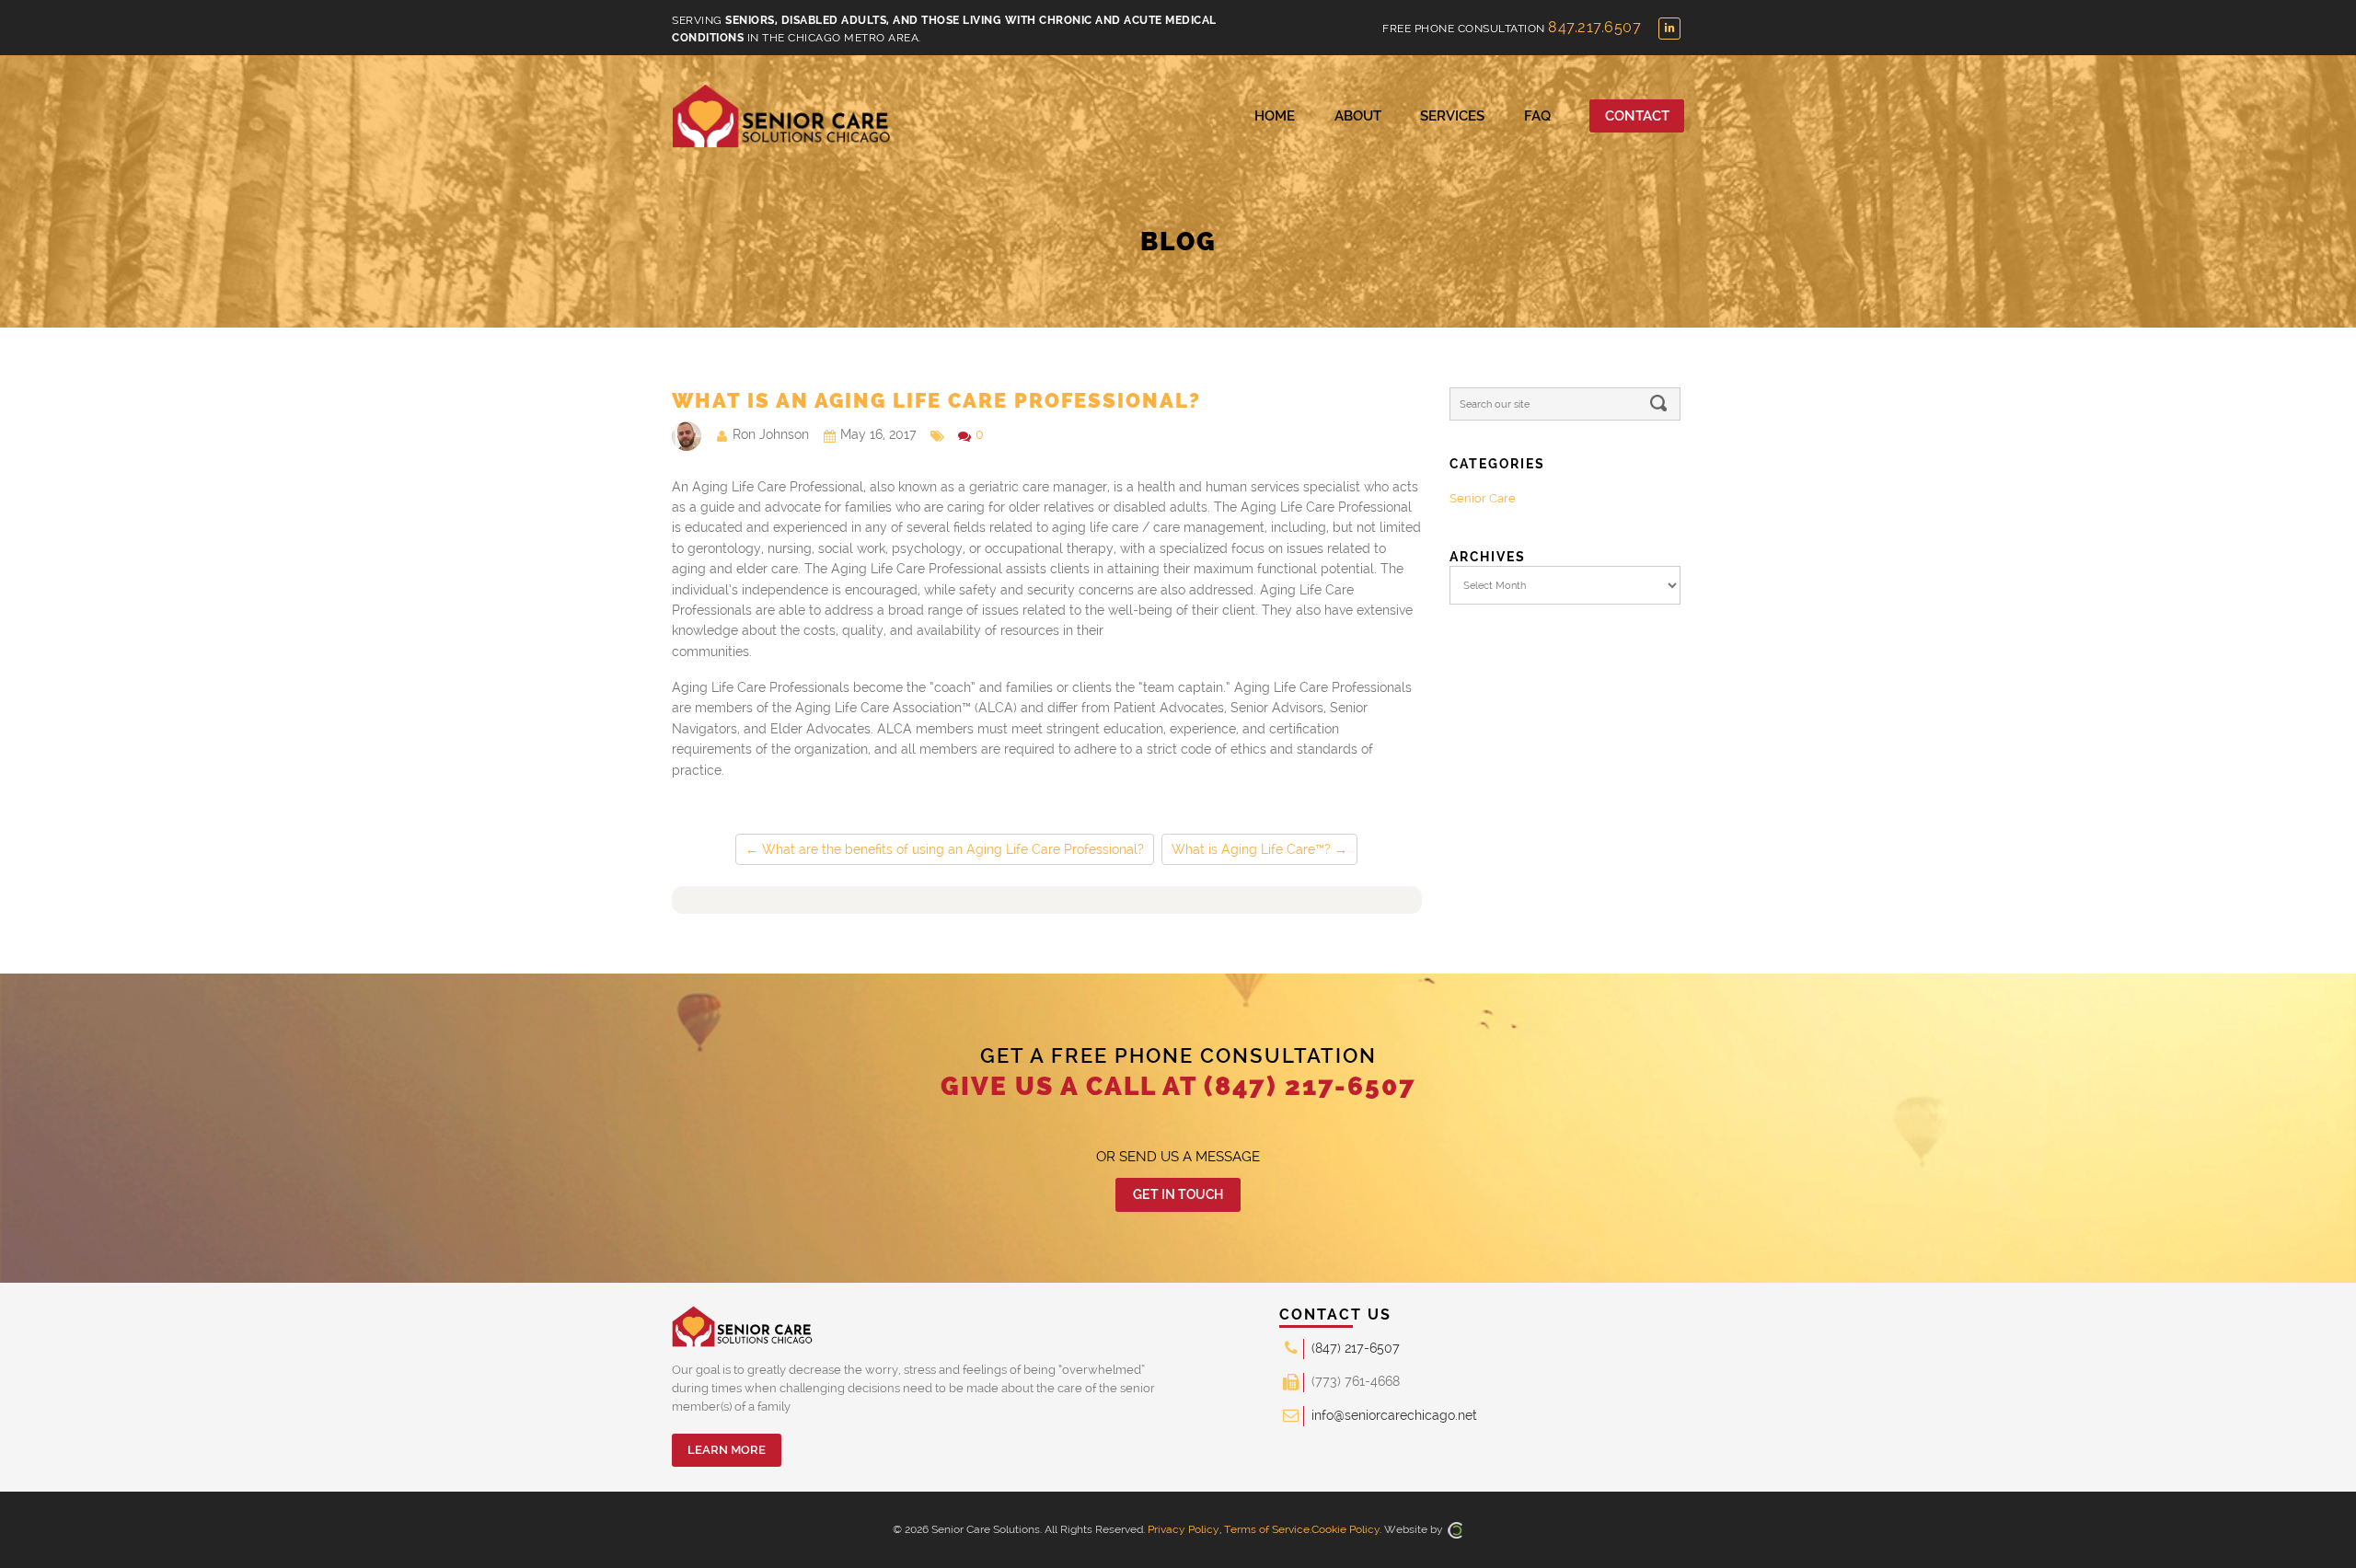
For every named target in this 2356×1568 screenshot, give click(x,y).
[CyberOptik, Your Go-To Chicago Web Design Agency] (1455, 1529)
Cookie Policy (1345, 1529)
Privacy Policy (1184, 1529)
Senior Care (1483, 498)
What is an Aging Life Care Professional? (936, 400)
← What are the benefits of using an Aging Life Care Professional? (945, 849)
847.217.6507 (1594, 27)
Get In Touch (1178, 1194)
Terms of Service (1267, 1529)
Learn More (727, 1450)
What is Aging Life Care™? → (1259, 849)
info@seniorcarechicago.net (1394, 1415)
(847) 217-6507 (1310, 1086)
